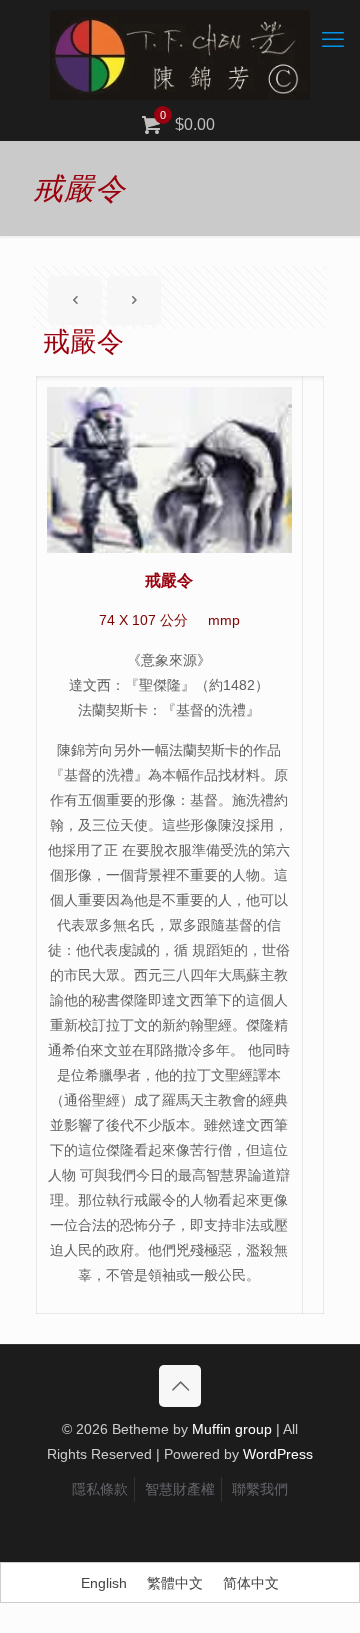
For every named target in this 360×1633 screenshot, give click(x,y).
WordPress (278, 1454)
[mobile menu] (333, 40)
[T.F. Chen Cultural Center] (180, 55)
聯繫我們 (260, 1489)
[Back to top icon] (180, 1386)
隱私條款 (100, 1489)
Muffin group (232, 1429)
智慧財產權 (180, 1489)
